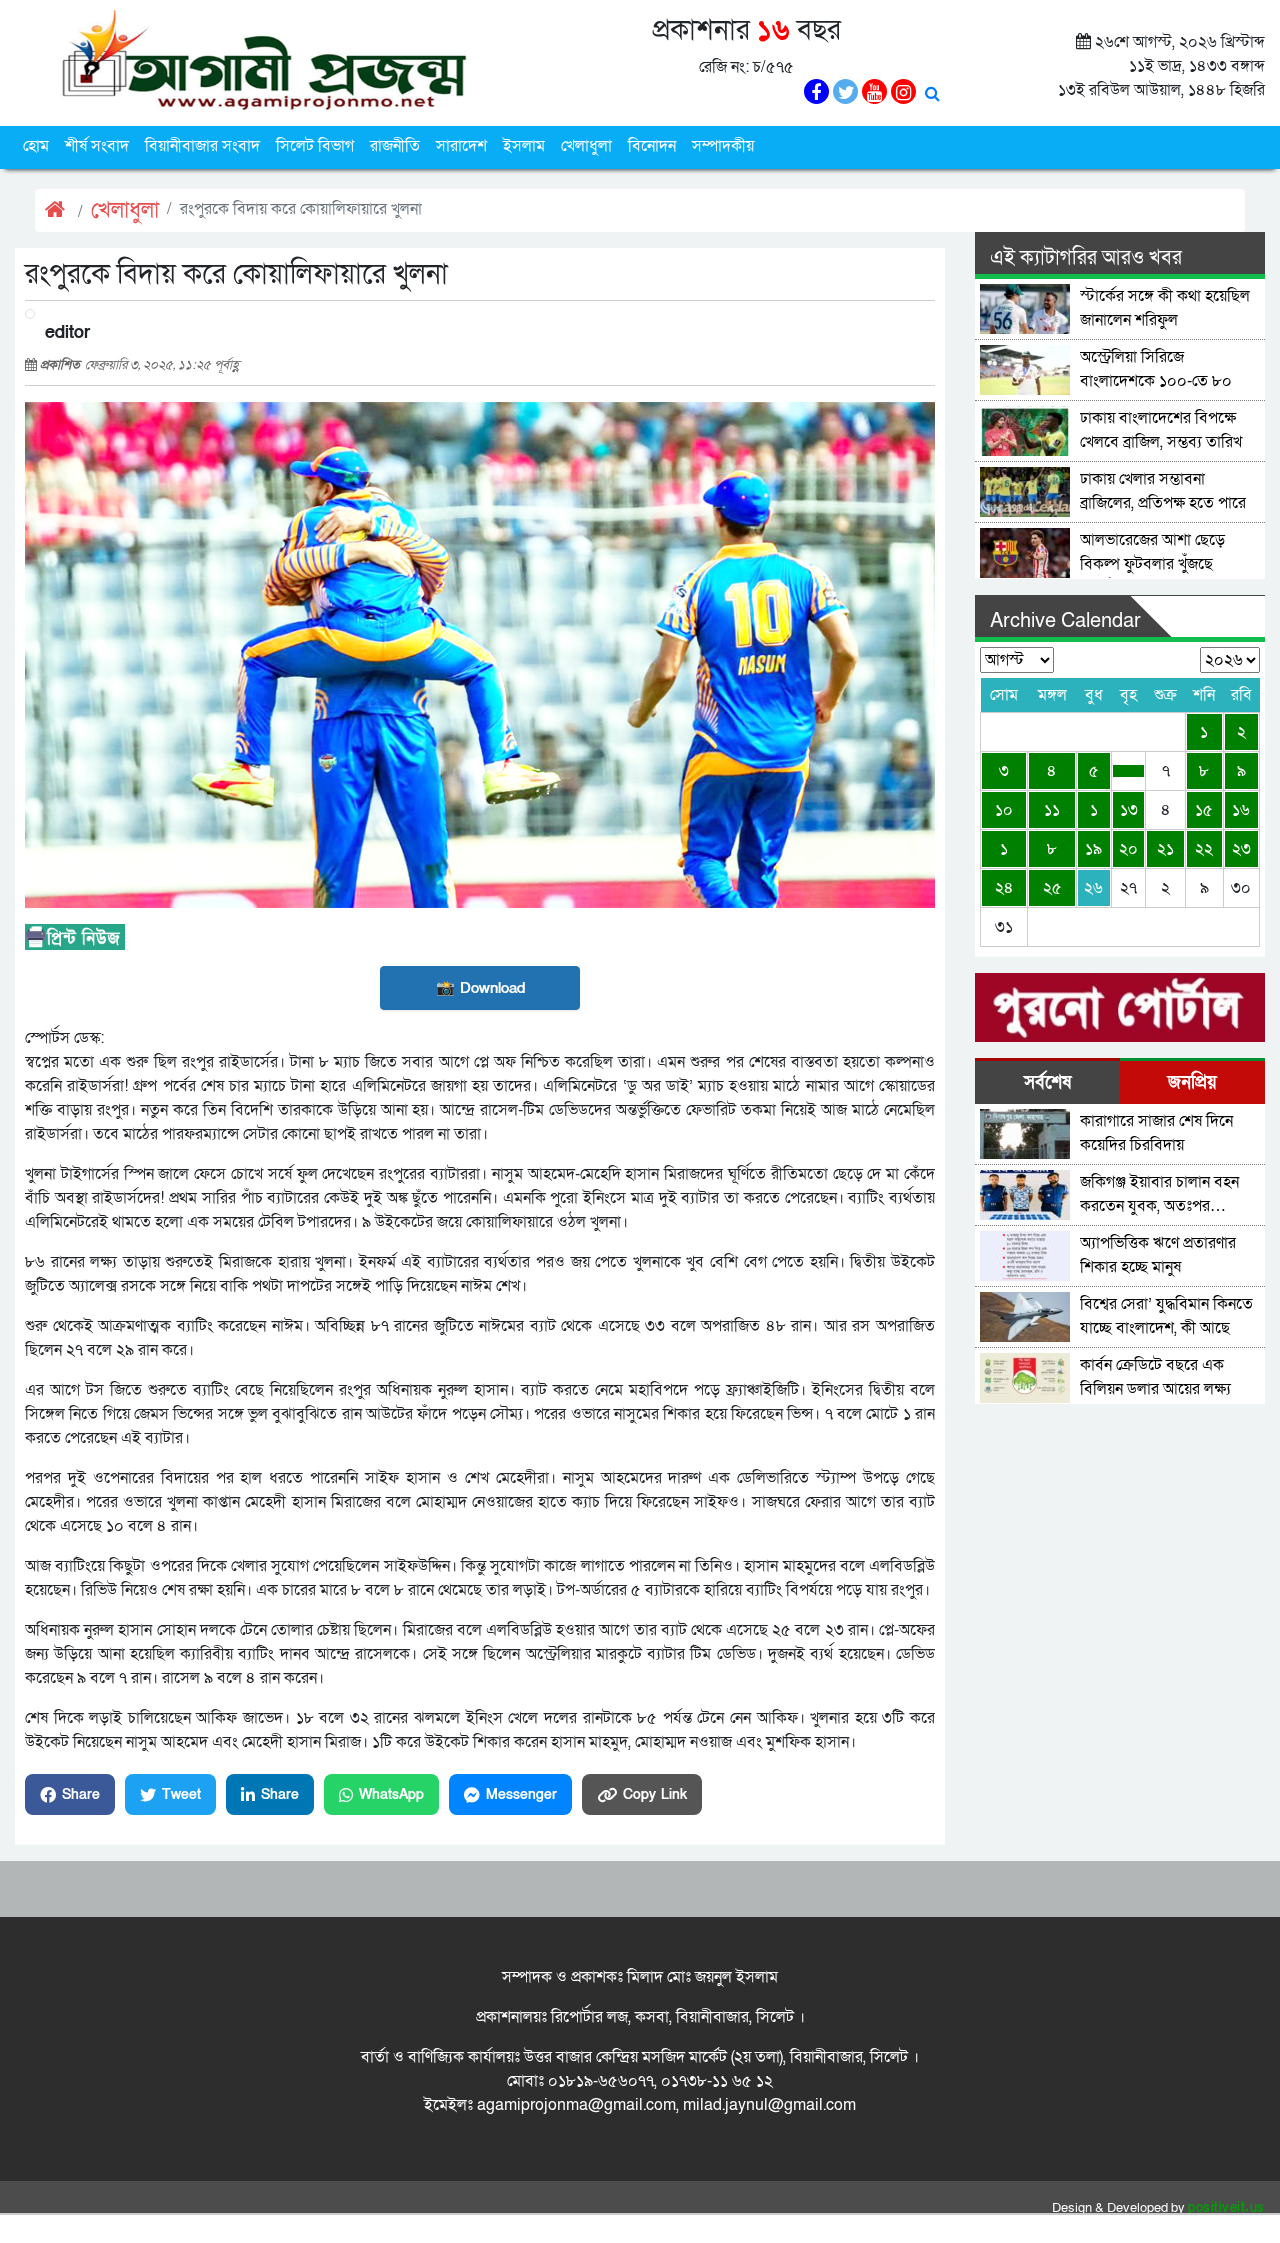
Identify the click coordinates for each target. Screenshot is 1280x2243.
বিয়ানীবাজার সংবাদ (202, 146)
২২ (1204, 849)
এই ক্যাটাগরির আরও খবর (1086, 258)
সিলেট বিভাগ (315, 146)
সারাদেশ (461, 146)
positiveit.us (1226, 2208)
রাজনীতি (395, 146)
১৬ (1241, 810)
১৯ (1093, 849)
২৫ (1052, 888)
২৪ (1004, 888)
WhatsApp (391, 1794)
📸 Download (480, 988)
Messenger (521, 1794)
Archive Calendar (1065, 621)
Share (81, 1794)
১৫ (1204, 810)
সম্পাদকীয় (723, 146)
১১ (1052, 810)
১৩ (1129, 810)
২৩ (1241, 849)
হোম (36, 146)
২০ (1128, 849)
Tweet (181, 1794)
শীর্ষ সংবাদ (97, 146)
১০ (1004, 810)
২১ (1165, 849)
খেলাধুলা (586, 146)
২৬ (1093, 888)
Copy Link (655, 1794)
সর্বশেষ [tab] (1047, 1082)
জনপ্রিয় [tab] (1192, 1082)
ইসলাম (524, 146)
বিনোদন (652, 146)
